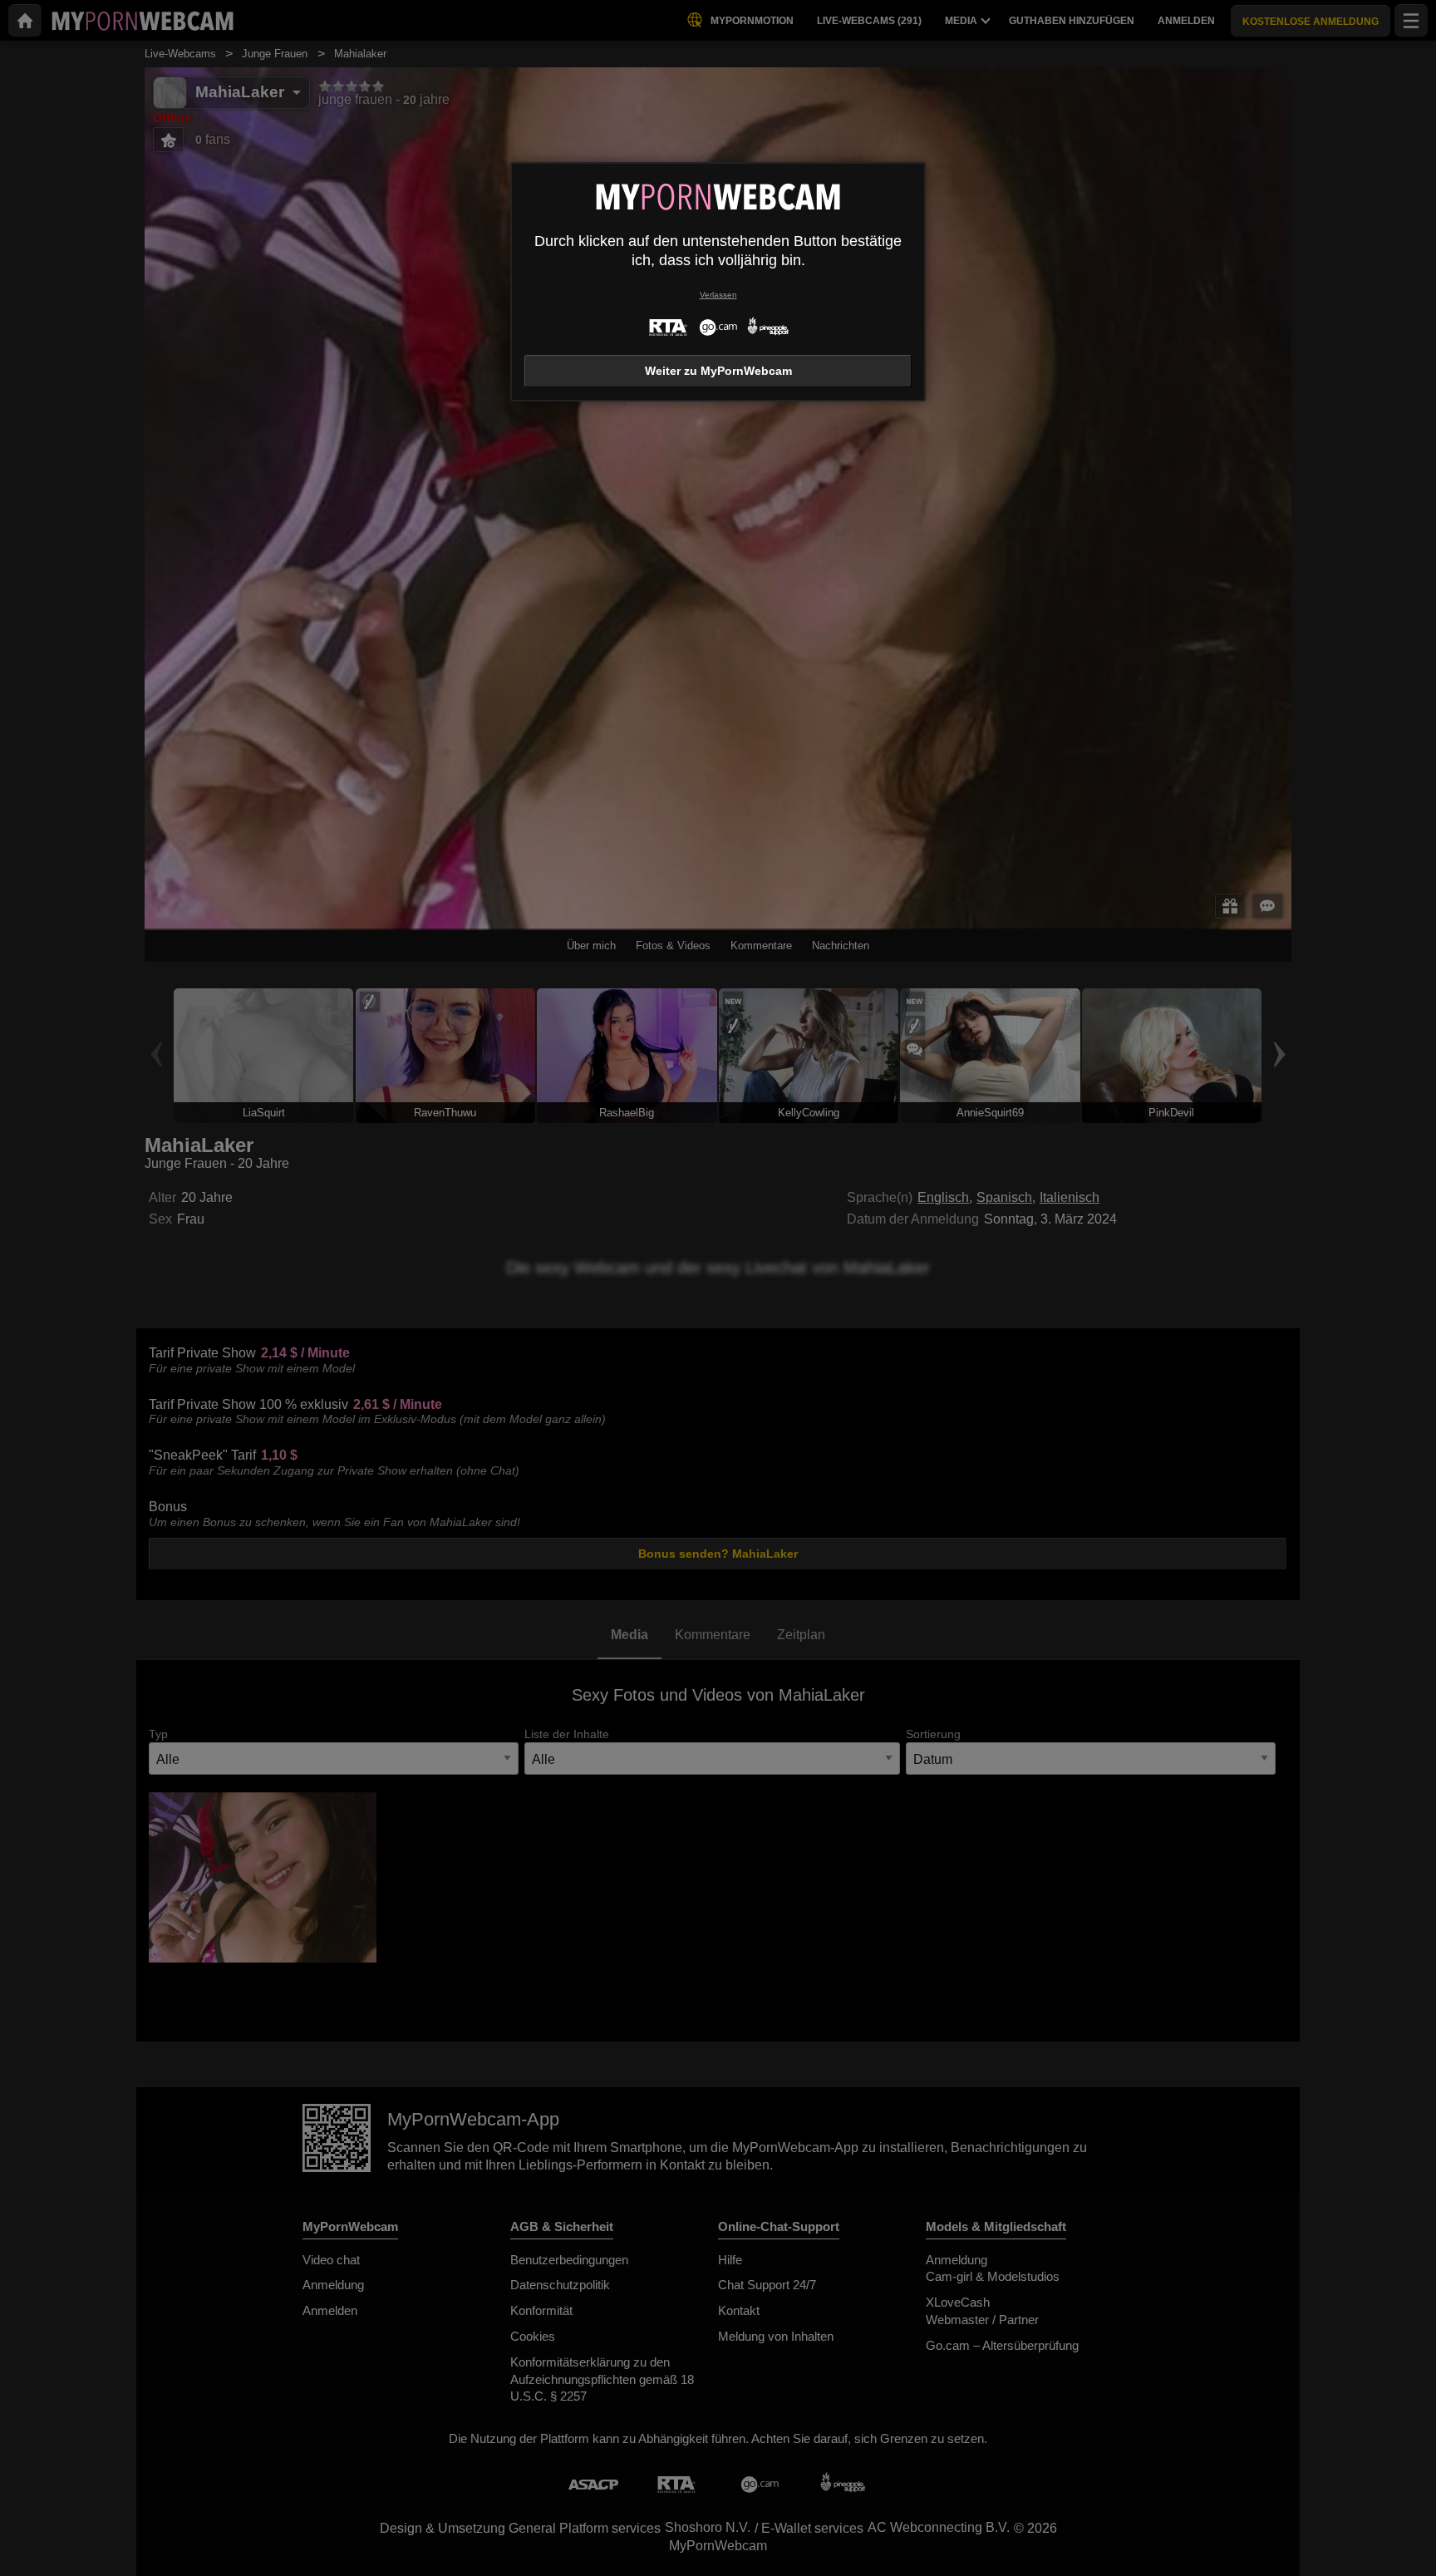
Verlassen (718, 295)
